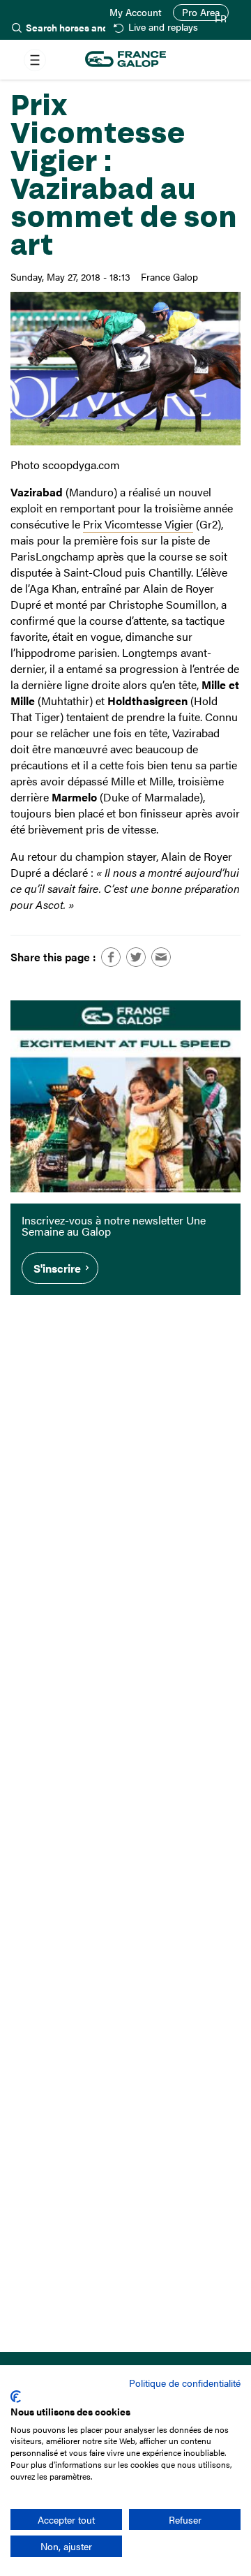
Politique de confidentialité (185, 2383)
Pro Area (201, 12)
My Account (136, 13)
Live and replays (163, 28)
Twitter (136, 957)
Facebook (111, 957)
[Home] (125, 60)
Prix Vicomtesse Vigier (138, 524)
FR (221, 19)
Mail (161, 957)
